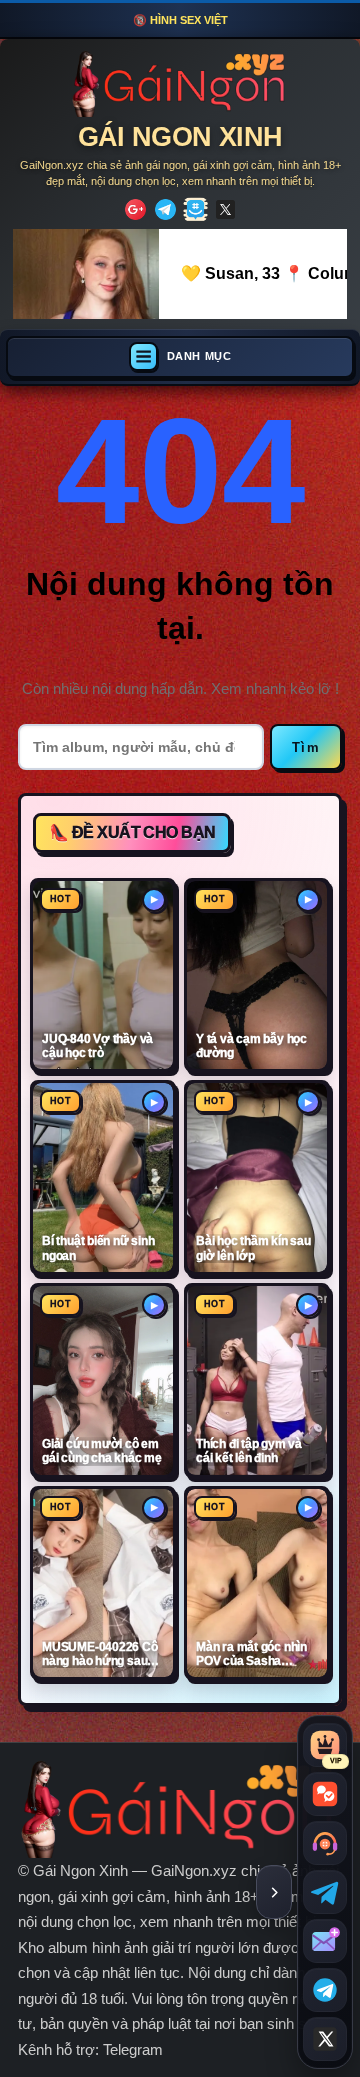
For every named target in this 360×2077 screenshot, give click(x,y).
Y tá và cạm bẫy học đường (251, 1046)
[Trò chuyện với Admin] (325, 1843)
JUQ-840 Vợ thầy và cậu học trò (97, 1046)
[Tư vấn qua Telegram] (325, 1892)
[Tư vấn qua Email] (325, 1941)
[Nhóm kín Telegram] (325, 1990)
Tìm (306, 747)
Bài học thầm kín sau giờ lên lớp (253, 1248)
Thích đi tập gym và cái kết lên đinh (249, 1451)
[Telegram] (165, 209)
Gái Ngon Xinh (180, 137)
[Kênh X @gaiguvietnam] (325, 2039)
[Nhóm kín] (195, 209)
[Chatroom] (325, 1794)
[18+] (135, 209)
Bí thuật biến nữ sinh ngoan (98, 1248)
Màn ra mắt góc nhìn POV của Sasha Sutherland (251, 1654)
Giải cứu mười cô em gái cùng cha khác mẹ (102, 1451)
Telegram (133, 2049)
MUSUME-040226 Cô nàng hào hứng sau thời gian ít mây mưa (100, 1654)
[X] (225, 209)
